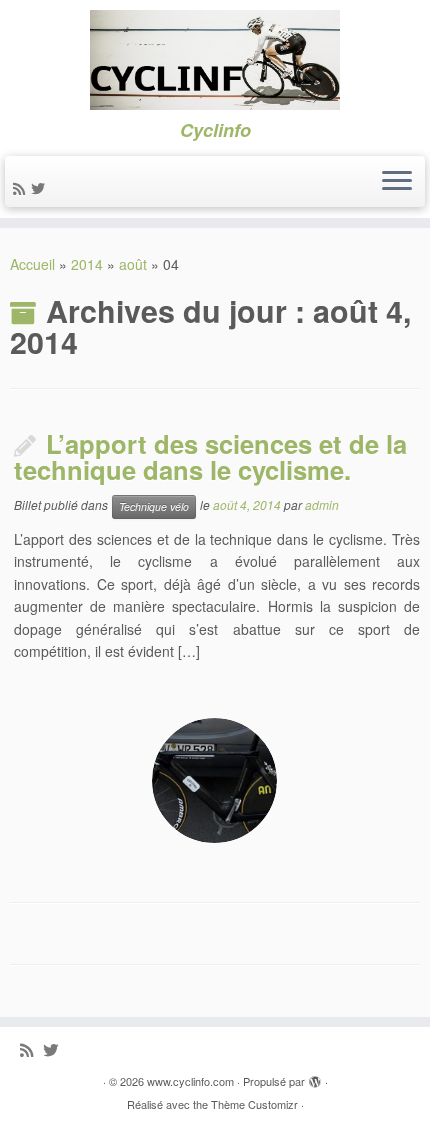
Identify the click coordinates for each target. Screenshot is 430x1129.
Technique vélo (154, 506)
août (133, 264)
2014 (87, 264)
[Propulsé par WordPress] (315, 1077)
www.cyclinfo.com (190, 1081)
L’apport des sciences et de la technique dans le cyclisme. (210, 457)
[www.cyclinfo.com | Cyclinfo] (215, 60)
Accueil (32, 264)
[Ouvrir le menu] (397, 182)
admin (322, 504)
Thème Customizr (254, 1104)
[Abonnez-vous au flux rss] (22, 188)
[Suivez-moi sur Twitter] (41, 188)
